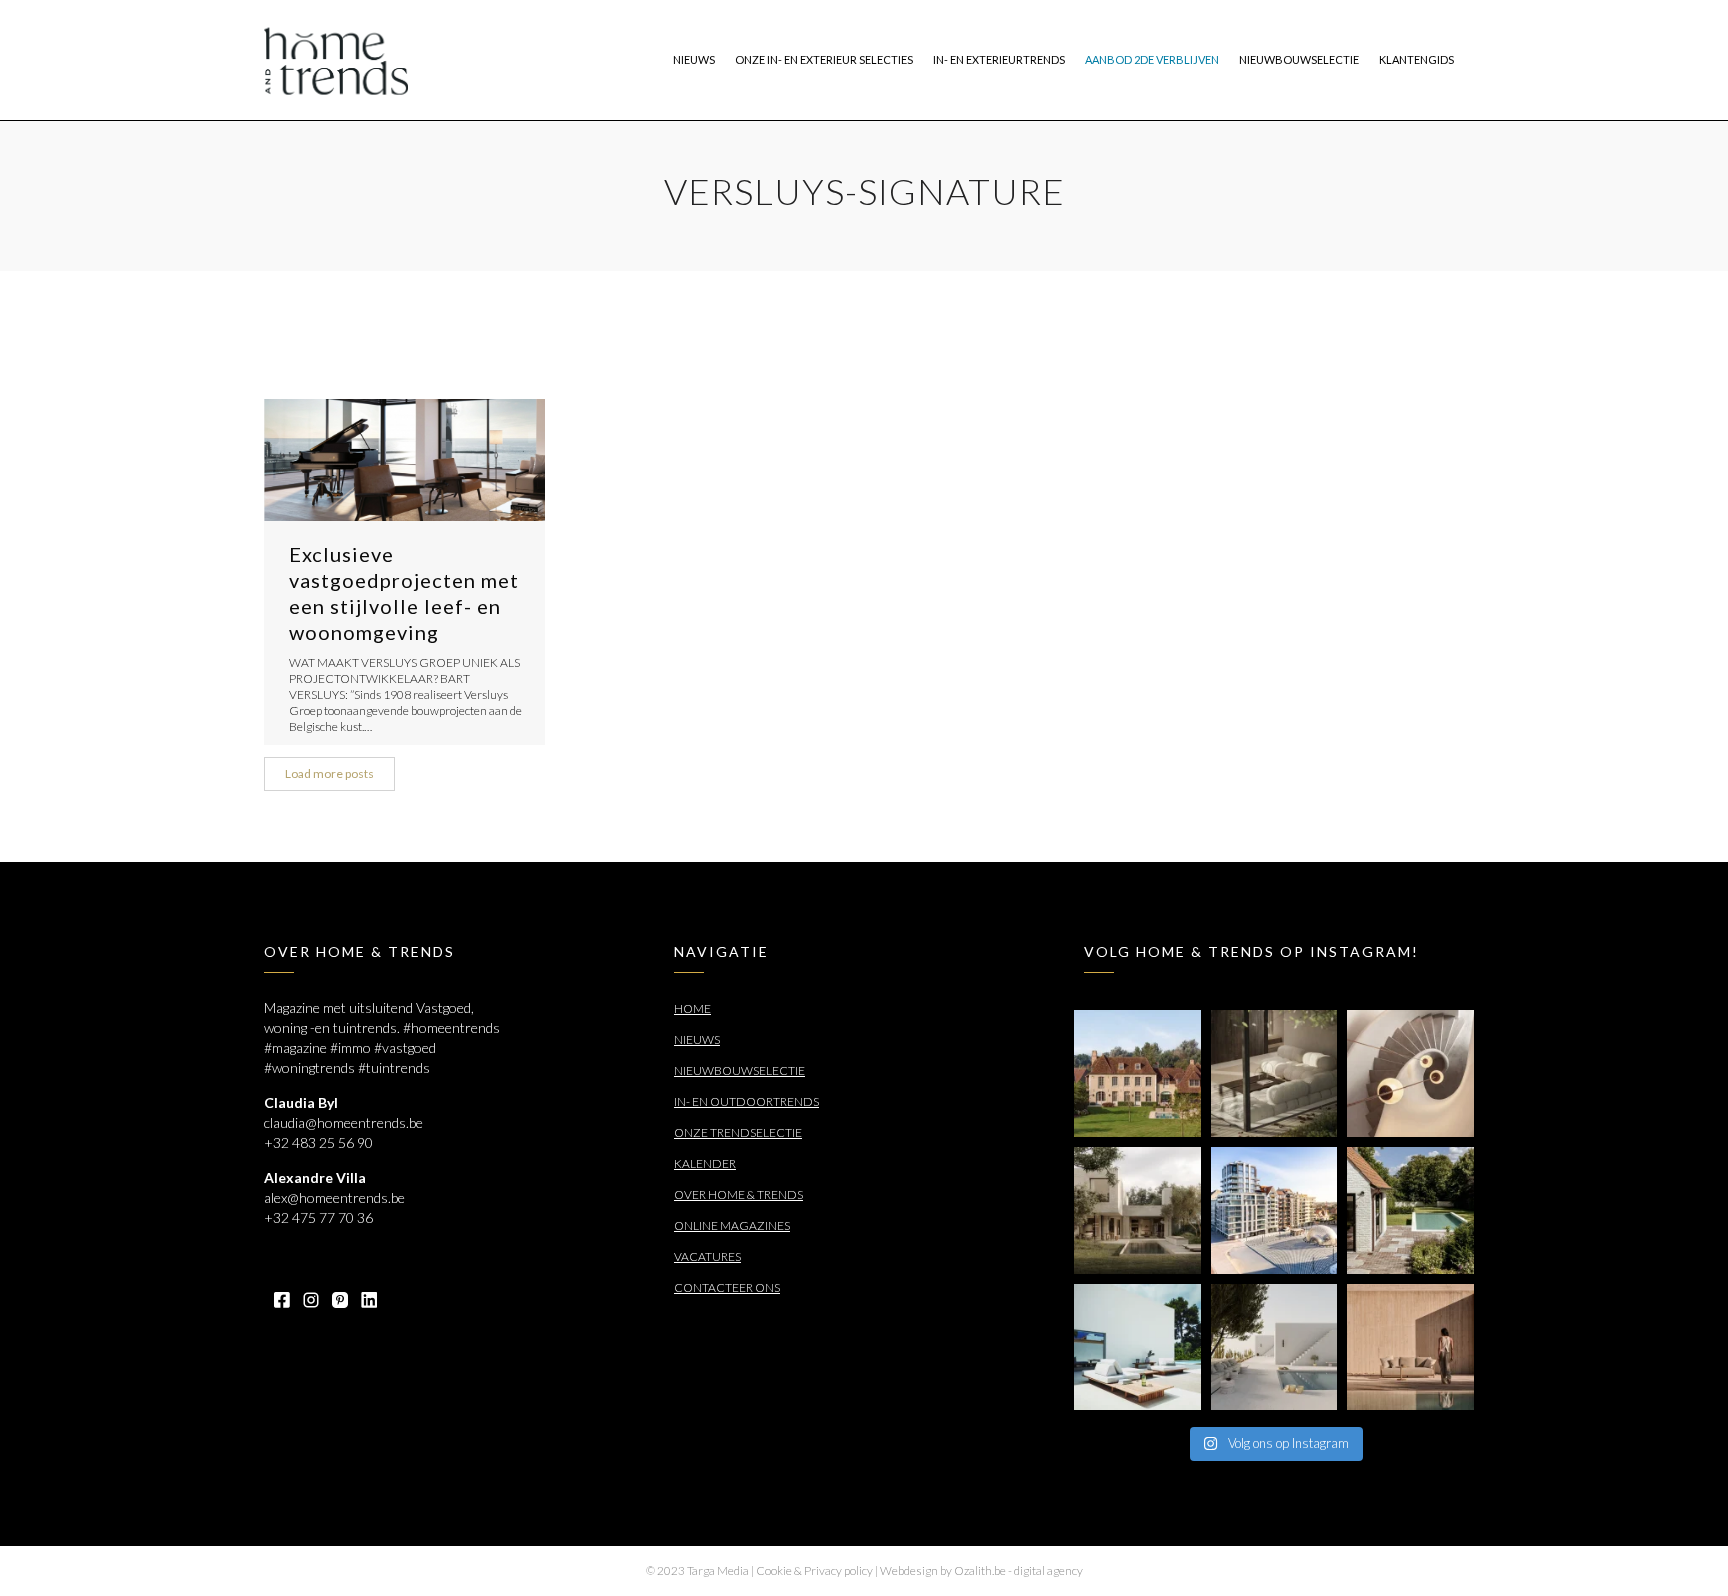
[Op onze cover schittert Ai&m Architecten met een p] (1410, 1073)
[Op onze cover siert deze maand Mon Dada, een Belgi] (1274, 1347)
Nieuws (697, 1039)
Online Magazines (732, 1225)
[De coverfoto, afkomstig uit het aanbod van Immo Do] (1137, 1073)
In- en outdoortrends (746, 1101)
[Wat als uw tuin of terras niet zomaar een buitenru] (1410, 1347)
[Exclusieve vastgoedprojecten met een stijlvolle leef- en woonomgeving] (404, 460)
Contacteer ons (727, 1287)
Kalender (705, 1163)
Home (692, 1008)
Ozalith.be (980, 1570)
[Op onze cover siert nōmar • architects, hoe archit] (1274, 1073)
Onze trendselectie (738, 1132)
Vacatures (707, 1256)
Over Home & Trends (738, 1194)
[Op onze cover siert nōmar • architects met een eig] (1137, 1210)
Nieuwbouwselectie (739, 1070)
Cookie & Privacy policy (814, 1570)
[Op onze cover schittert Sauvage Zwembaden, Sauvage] (1410, 1210)
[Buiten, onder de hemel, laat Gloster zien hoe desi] (1137, 1347)
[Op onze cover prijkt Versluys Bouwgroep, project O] (1274, 1210)
